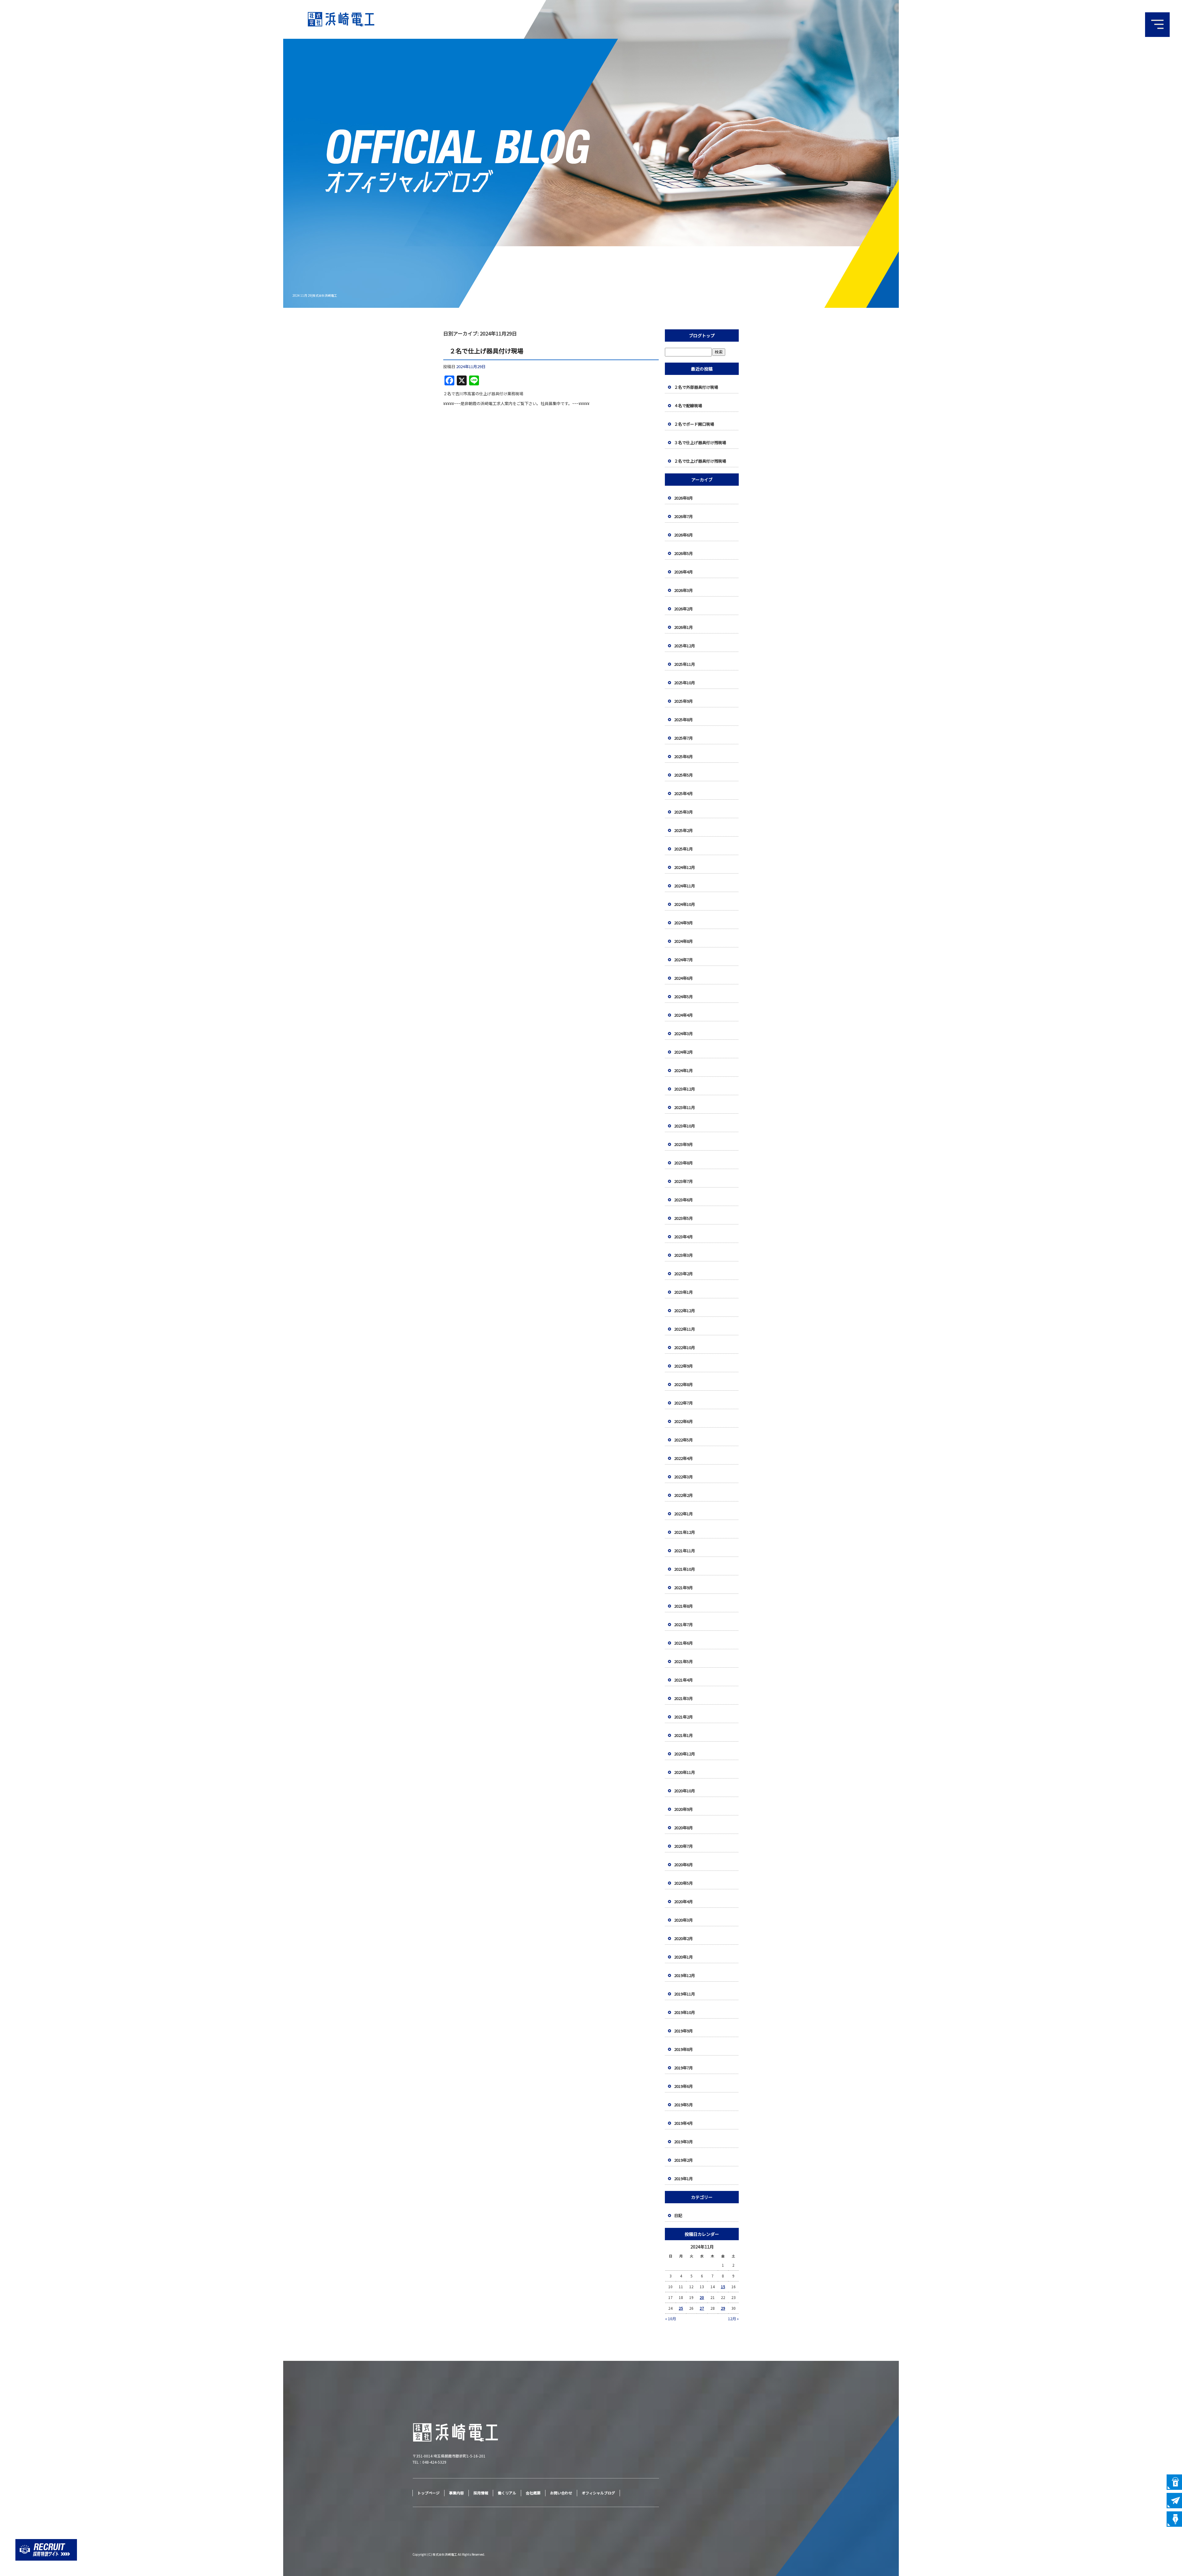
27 (702, 2308)
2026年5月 (683, 553)
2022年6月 (683, 1421)
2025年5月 (683, 775)
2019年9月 (683, 2031)
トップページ (428, 2493)
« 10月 (671, 2319)
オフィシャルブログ (598, 2493)
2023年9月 (683, 1144)
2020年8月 (683, 1828)
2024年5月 (683, 997)
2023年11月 (685, 1107)
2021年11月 (685, 1551)
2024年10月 (685, 904)
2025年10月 (685, 683)
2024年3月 (683, 1033)
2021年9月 (683, 1587)
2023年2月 (683, 1274)
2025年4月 (683, 793)
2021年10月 (685, 1569)
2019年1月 (683, 2178)
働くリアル (507, 2493)
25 (681, 2308)
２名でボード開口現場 (694, 424)
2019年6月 (683, 2086)
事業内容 (456, 2493)
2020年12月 (685, 1754)
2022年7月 (683, 1403)
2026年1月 (683, 627)
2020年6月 (683, 1865)
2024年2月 (683, 1052)
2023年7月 (683, 1181)
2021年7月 (683, 1624)
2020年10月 (685, 1791)
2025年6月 (683, 756)
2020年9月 (683, 1809)
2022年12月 (685, 1310)
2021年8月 (683, 1606)
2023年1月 (683, 1292)
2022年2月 (683, 1495)
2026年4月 (683, 572)
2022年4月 (683, 1458)
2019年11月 (685, 1994)
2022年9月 (683, 1366)
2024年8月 (683, 941)
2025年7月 (683, 738)
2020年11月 (685, 1772)
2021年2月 (683, 1717)
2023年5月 (683, 1218)
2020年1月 (683, 1957)
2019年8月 (683, 2049)
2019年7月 (683, 2068)
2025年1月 (683, 849)
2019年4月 (683, 2123)
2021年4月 (683, 1680)
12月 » (733, 2319)
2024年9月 (683, 923)
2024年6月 (683, 978)
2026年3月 (683, 590)
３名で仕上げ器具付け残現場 (700, 442)
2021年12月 (685, 1532)
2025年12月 (685, 646)
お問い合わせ (561, 2493)
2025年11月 (685, 664)
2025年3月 (683, 812)
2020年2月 (683, 1938)
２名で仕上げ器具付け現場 (486, 351)
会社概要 (533, 2493)
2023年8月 (683, 1163)
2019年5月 (683, 2105)
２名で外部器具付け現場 (696, 387)
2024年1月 (683, 1070)
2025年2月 (683, 830)
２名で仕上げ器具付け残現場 (700, 461)
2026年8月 (683, 498)
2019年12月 (685, 1975)
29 (723, 2308)
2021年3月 (683, 1698)
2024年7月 (683, 960)
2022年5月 (683, 1440)
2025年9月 (683, 701)
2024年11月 (685, 886)
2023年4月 (683, 1237)
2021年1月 (683, 1735)
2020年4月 (683, 1901)
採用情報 (481, 2493)
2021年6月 (683, 1643)
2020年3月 (683, 1920)
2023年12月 (685, 1089)
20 (702, 2297)
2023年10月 (685, 1126)
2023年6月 (683, 1200)
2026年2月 (683, 609)
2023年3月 (683, 1255)
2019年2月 (683, 2160)
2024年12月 (685, 867)
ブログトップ (702, 336)
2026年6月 (683, 535)
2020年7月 (683, 1846)
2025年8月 (683, 719)
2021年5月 (683, 1661)
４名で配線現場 (688, 406)
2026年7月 (683, 516)
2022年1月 (683, 1514)
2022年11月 (685, 1329)
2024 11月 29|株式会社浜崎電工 (315, 295)
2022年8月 (683, 1384)
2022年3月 (683, 1477)
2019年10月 (685, 2012)
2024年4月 (683, 1015)
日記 (678, 2215)
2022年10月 (685, 1347)
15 (723, 2287)
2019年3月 (683, 2142)
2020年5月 (683, 1883)
